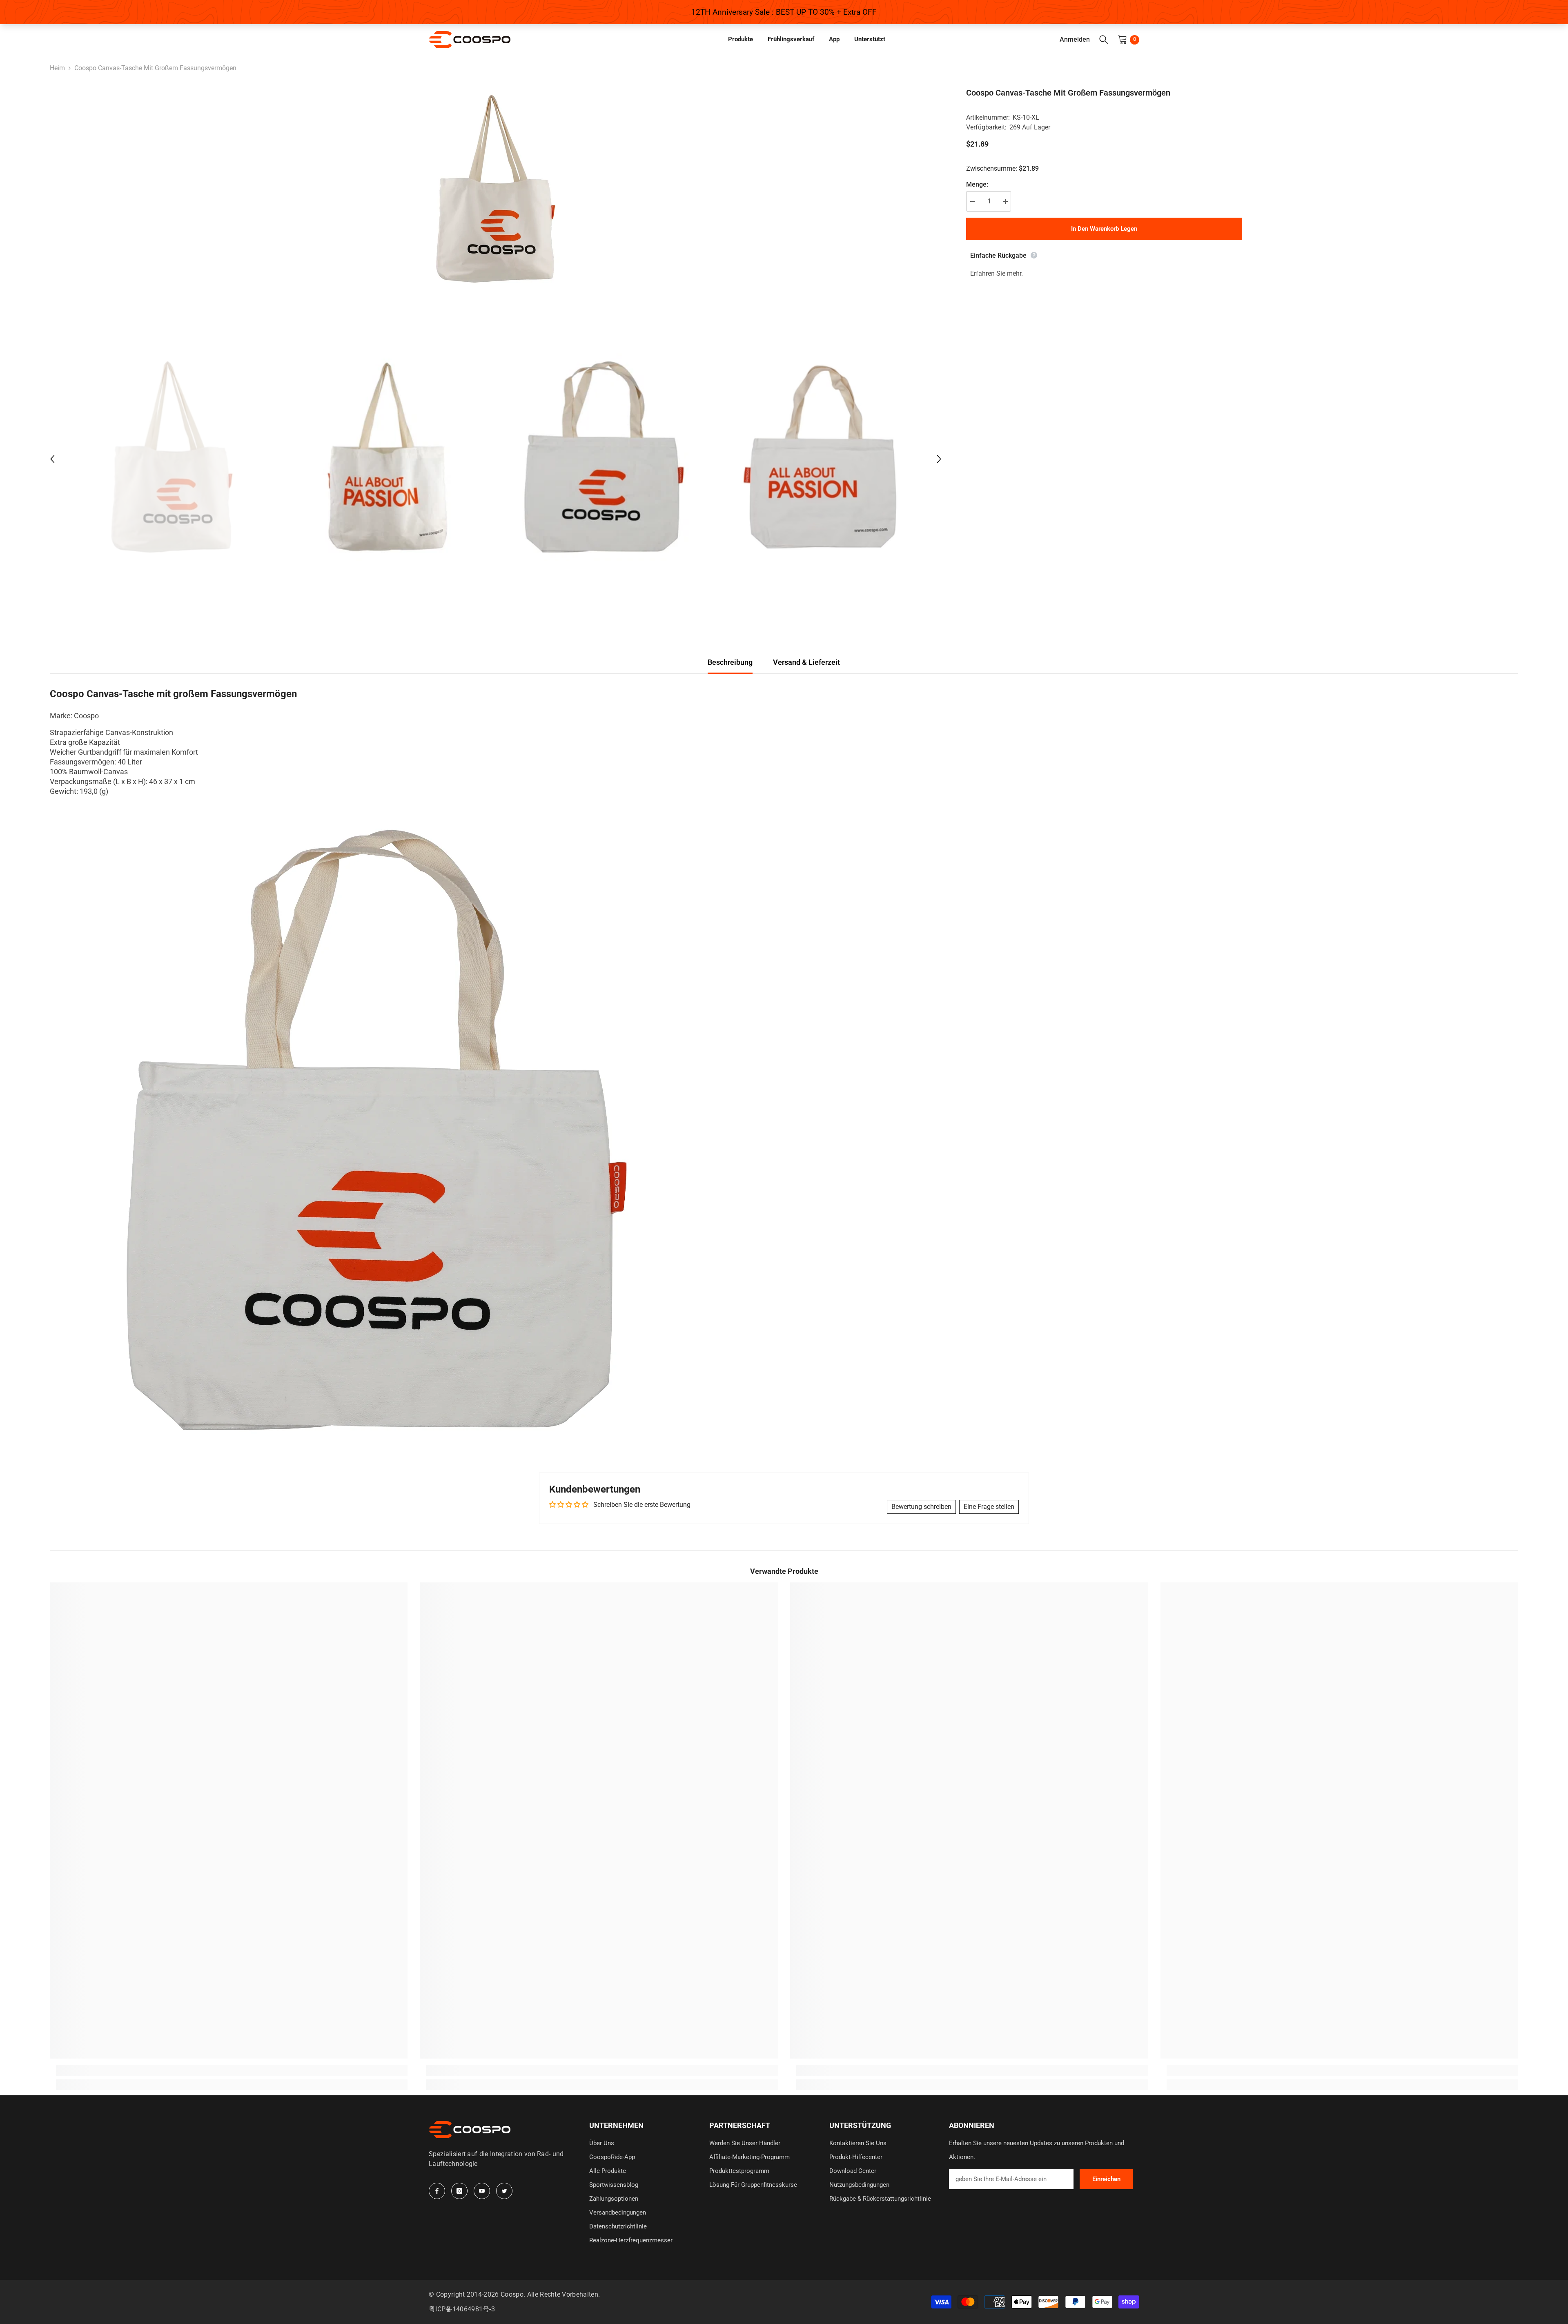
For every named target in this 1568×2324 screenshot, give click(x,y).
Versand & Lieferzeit (806, 662)
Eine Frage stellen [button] (989, 1507)
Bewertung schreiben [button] (921, 1507)
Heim (57, 68)
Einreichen (1106, 2179)
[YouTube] (482, 2191)
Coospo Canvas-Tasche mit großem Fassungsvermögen (1068, 93)
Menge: (977, 184)
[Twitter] (504, 2191)
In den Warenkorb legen (1104, 229)
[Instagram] (459, 2191)
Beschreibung (730, 662)
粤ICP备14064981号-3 (462, 2309)
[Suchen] (1104, 40)
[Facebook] (437, 2191)
